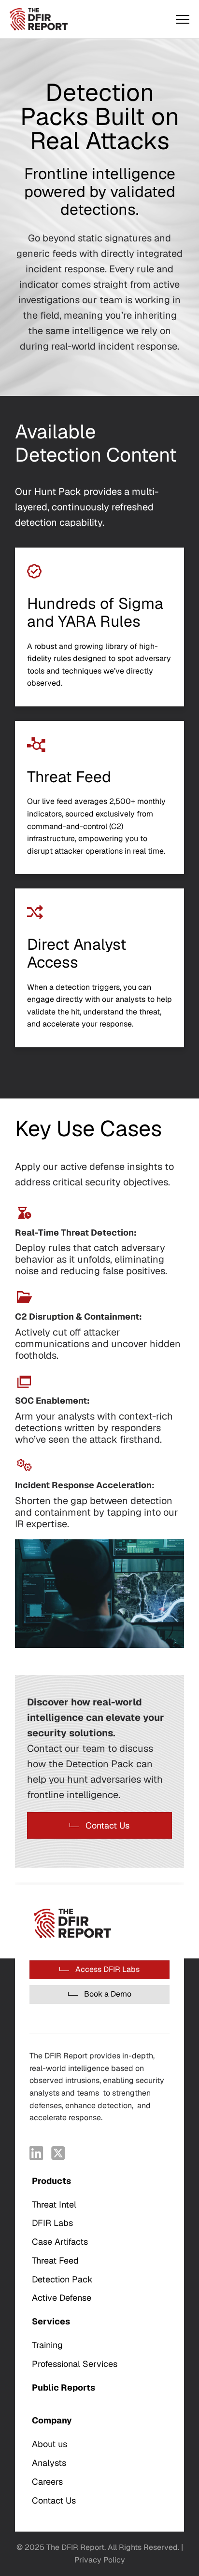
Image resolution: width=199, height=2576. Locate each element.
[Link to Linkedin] (36, 2153)
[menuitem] (99, 2240)
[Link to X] (58, 2153)
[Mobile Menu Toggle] (183, 19)
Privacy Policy (100, 2560)
